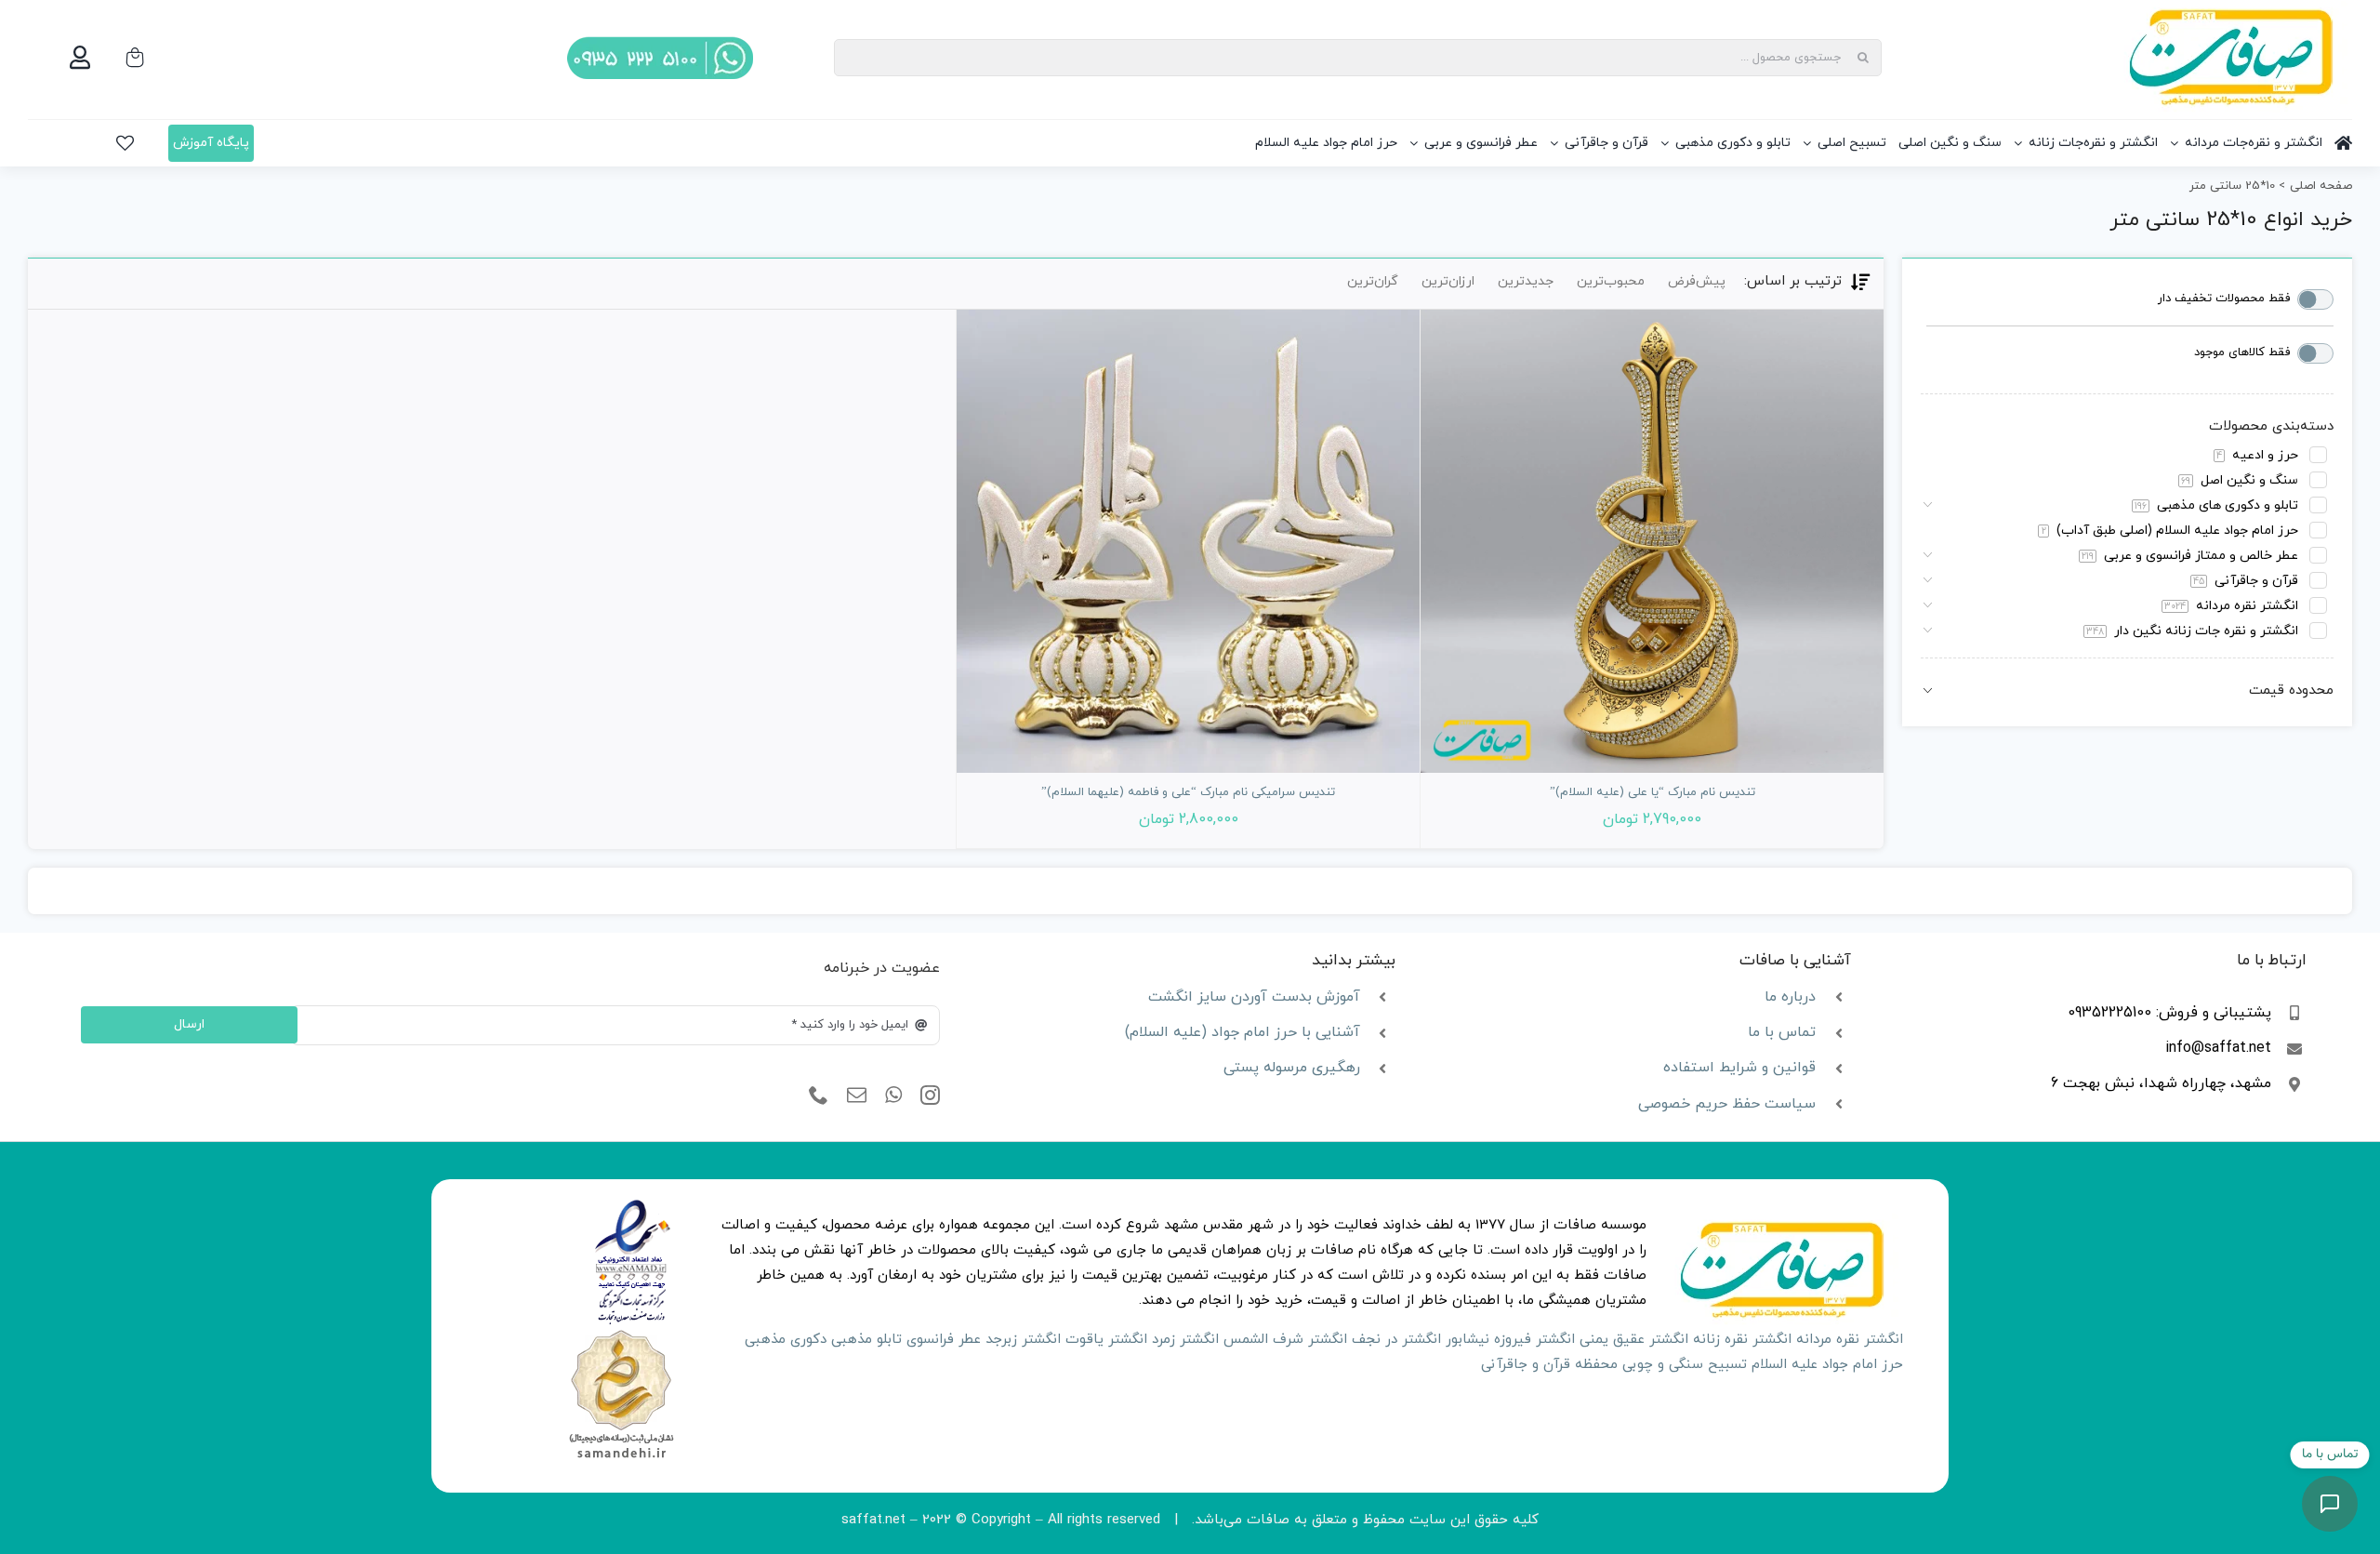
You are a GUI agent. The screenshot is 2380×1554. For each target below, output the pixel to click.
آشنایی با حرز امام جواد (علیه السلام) (1243, 1032)
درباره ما (1790, 997)
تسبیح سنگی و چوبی (1685, 1365)
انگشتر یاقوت (1106, 1340)
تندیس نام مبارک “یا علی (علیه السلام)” (1653, 792)
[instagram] (930, 1096)
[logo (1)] (621, 1332)
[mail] (857, 1096)
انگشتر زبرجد (1023, 1340)
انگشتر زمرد (1185, 1340)
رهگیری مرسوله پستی (1292, 1068)
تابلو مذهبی (866, 1340)
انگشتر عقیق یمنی (1634, 1340)
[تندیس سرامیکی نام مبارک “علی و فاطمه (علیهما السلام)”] (1188, 541)
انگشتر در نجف (1396, 1340)
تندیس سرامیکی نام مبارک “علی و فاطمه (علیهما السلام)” (1188, 792)
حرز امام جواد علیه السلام (1827, 1365)
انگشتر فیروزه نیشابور (1510, 1340)
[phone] (819, 1096)
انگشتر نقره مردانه (1850, 1340)
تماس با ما (1782, 1032)
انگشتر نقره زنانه (1742, 1340)
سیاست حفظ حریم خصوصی (1727, 1104)
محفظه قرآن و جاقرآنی (1549, 1365)
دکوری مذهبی (786, 1340)
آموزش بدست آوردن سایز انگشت (1254, 997)
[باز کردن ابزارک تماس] (2330, 1504)
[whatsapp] (893, 1096)
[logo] (633, 1206)
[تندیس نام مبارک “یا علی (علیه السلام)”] (1652, 541)
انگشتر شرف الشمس (1285, 1340)
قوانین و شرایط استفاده (1739, 1068)
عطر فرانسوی (944, 1340)
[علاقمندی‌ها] (125, 143)
